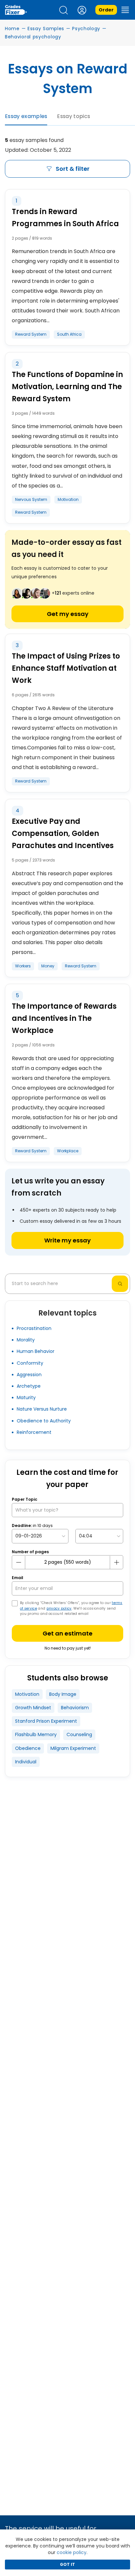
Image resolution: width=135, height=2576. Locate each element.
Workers (23, 966)
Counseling (79, 1734)
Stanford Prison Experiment (46, 1721)
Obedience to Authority (44, 1421)
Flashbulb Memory (36, 1734)
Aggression (29, 1375)
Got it (67, 2564)
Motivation (68, 499)
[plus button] (116, 1562)
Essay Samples (46, 29)
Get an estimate (67, 1633)
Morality (26, 1340)
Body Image (63, 1694)
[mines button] (19, 1562)
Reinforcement (34, 1432)
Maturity (26, 1397)
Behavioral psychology (33, 37)
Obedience (28, 1748)
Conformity (30, 1363)
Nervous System (31, 499)
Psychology (86, 29)
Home (12, 29)
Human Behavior (36, 1351)
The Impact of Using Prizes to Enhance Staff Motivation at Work (66, 668)
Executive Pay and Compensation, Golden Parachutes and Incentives (63, 833)
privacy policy (59, 1608)
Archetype (29, 1386)
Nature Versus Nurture (42, 1409)
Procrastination (34, 1328)
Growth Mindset (33, 1708)
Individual (26, 1762)
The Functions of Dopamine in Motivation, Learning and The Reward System (67, 387)
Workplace (68, 1151)
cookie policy (72, 2552)
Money (48, 966)
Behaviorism (75, 1708)
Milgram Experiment (73, 1748)
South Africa (69, 334)
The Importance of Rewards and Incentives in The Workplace (64, 1018)
